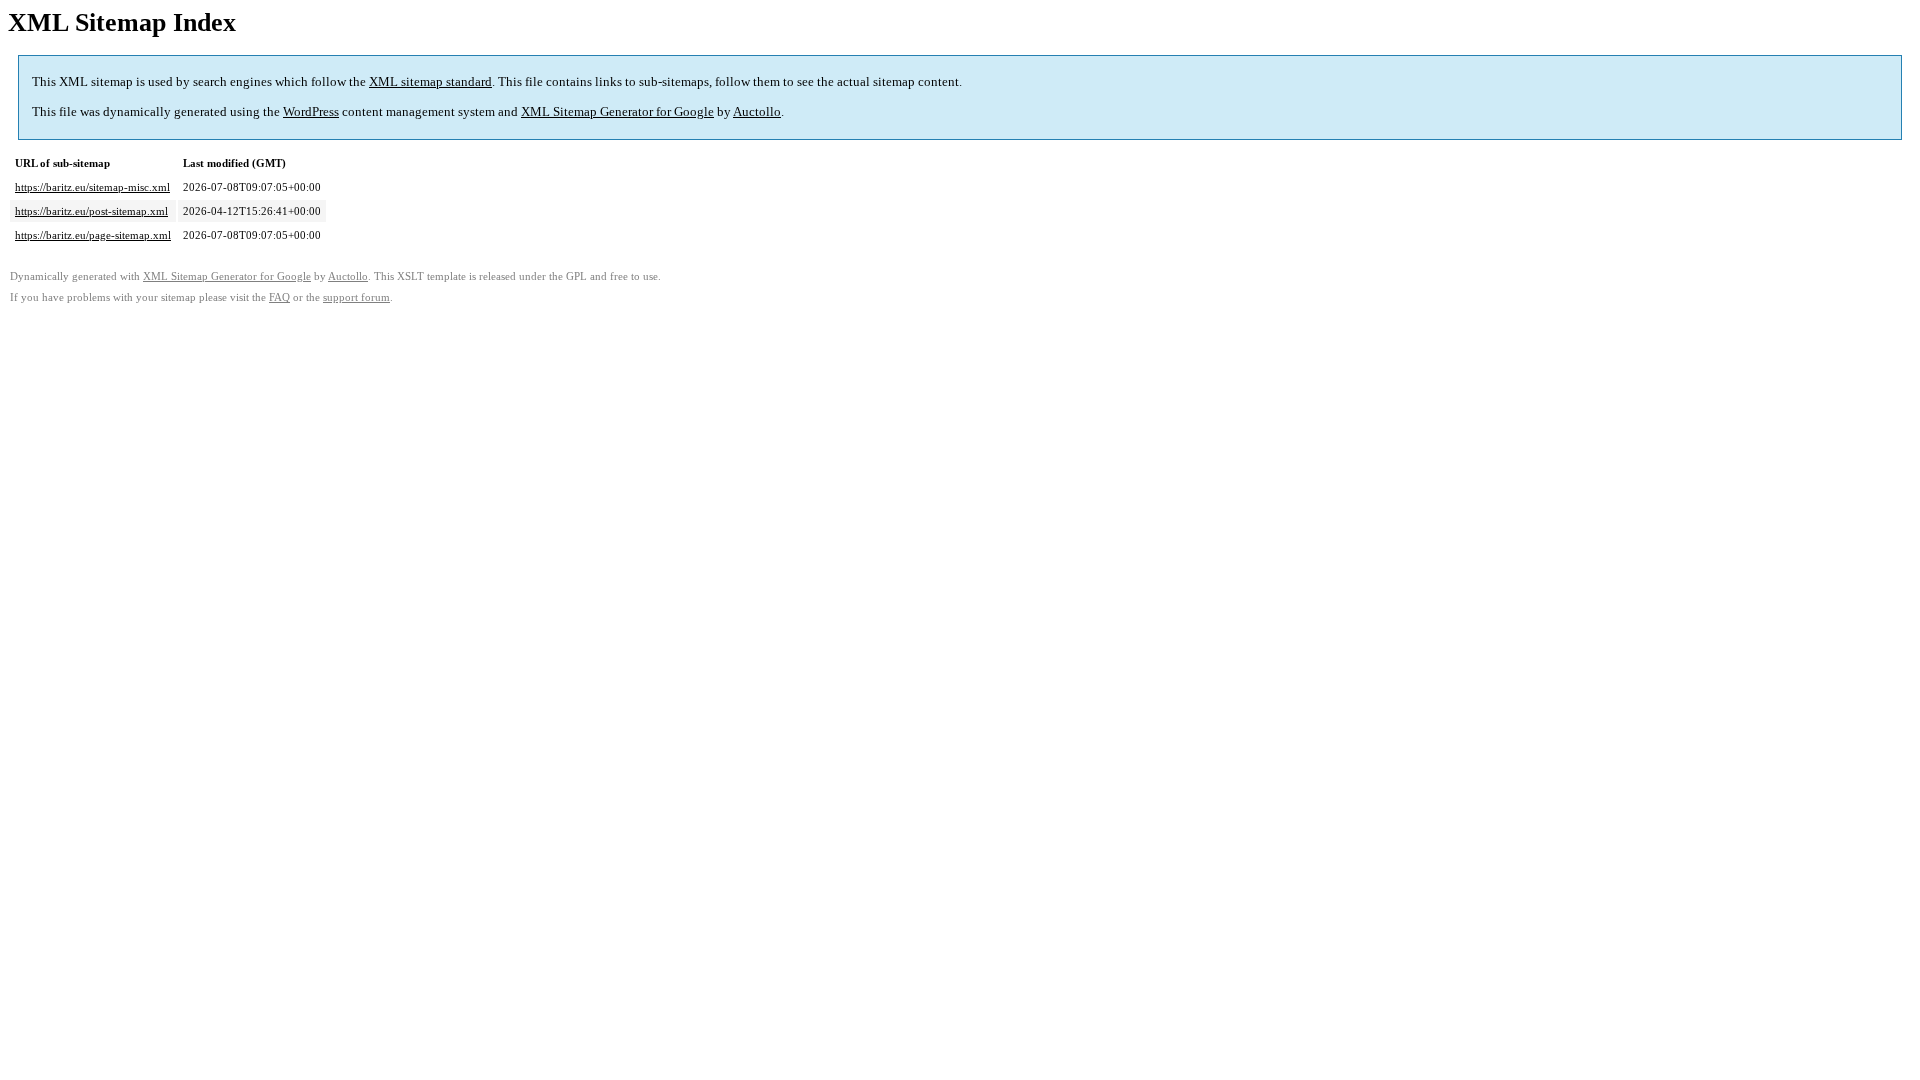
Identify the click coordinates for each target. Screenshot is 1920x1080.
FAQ (279, 297)
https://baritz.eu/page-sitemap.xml (93, 235)
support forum (356, 297)
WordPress (311, 111)
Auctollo (757, 111)
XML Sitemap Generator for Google (617, 111)
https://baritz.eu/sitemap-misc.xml (92, 187)
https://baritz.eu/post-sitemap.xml (91, 211)
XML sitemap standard (430, 81)
